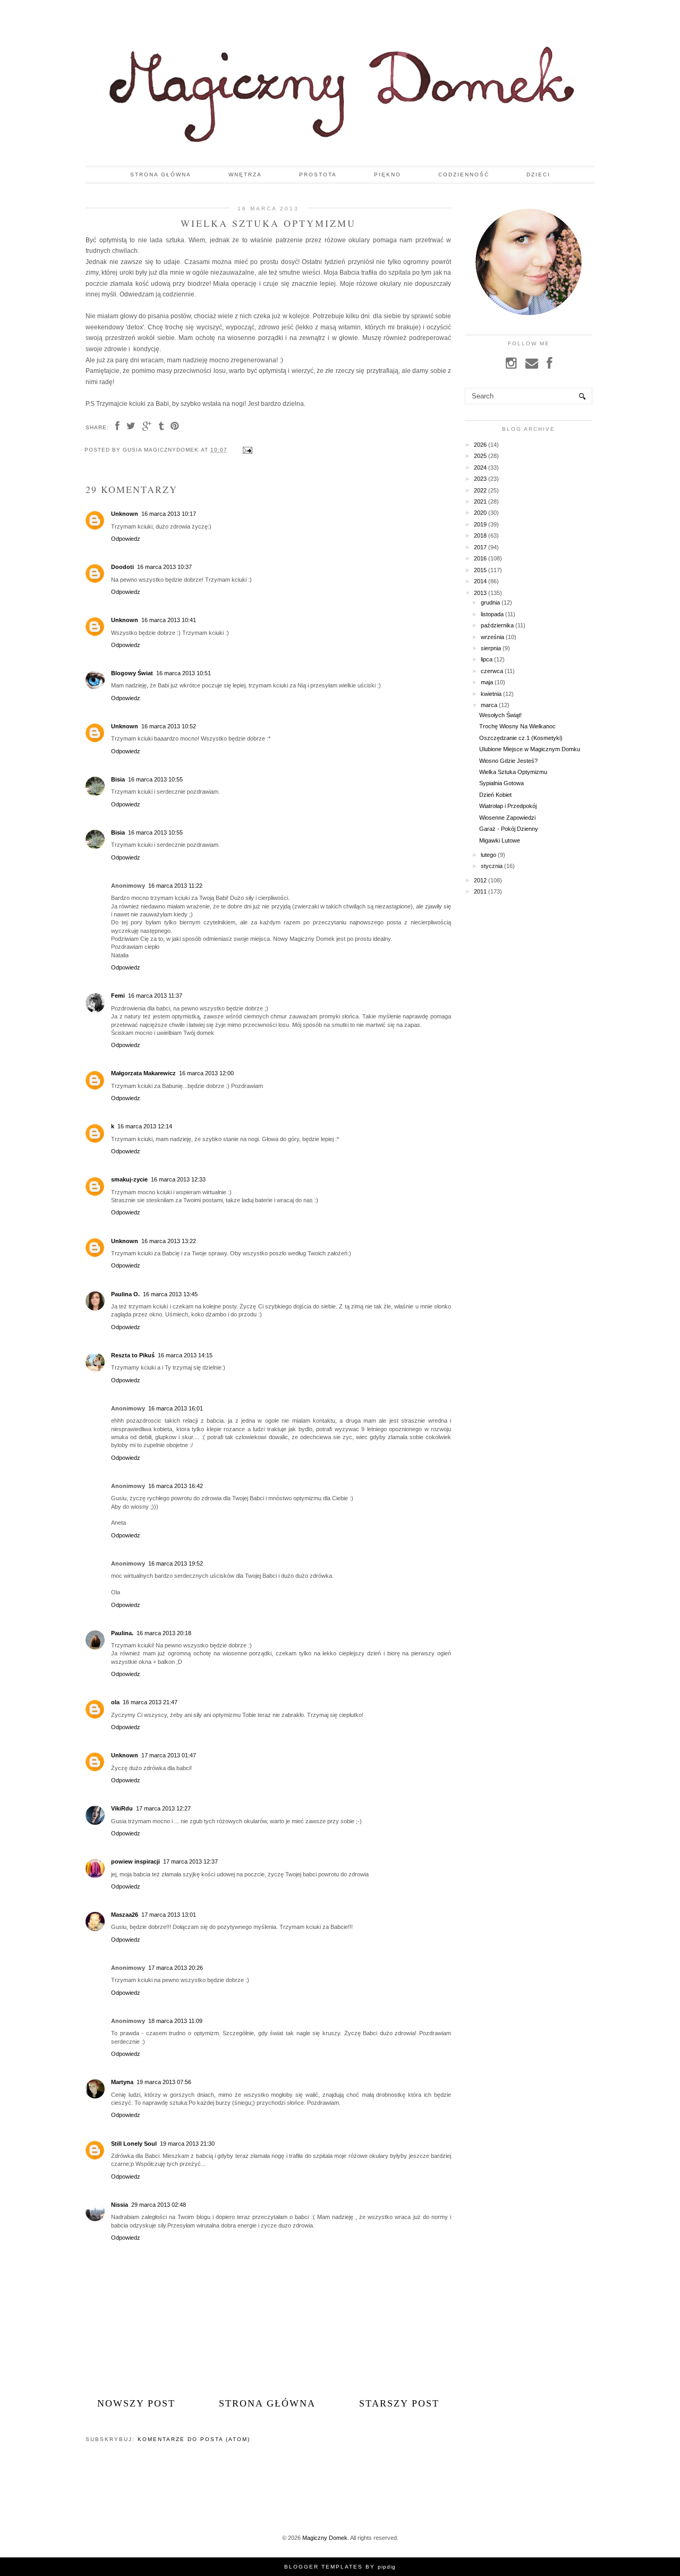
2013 (480, 593)
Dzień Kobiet (495, 795)
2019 (480, 524)
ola (115, 1702)
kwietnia (491, 694)
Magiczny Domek (325, 2538)
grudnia (490, 602)
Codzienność (464, 175)
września (492, 637)
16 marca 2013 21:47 (150, 1702)
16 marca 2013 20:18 (164, 1633)
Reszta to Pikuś (133, 1355)
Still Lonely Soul (134, 2144)
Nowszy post (136, 2403)
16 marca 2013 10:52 (169, 726)
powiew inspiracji (135, 1861)
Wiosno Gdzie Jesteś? (508, 761)
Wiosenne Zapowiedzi (507, 818)
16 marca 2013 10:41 (169, 620)
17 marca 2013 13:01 (169, 1915)
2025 (480, 456)
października (497, 625)
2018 (480, 535)
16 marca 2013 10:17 (169, 514)
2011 (480, 891)
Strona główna (161, 175)
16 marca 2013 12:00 (206, 1073)
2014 (480, 581)
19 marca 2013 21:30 (187, 2144)
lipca (487, 659)
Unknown (125, 514)
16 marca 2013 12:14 (145, 1126)
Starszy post (399, 2403)
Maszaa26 (125, 1915)
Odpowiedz (126, 539)
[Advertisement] (554, 987)
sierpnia (491, 648)
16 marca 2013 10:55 (155, 779)
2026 (480, 445)
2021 (480, 501)
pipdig (387, 2567)
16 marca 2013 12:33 (178, 1179)
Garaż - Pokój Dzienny (509, 829)
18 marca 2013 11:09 (175, 2021)
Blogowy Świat (132, 673)
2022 (480, 490)
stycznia (492, 866)
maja (487, 682)
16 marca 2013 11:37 (155, 996)
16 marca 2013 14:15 (185, 1355)
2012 (480, 880)
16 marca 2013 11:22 (175, 886)
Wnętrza (245, 175)
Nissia (120, 2205)
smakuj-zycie (129, 1179)
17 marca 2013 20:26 (176, 1968)
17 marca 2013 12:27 (163, 1808)
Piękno (388, 175)
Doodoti (122, 567)
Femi (118, 996)
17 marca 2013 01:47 (169, 1755)
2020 (480, 513)
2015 (480, 570)
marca (489, 705)
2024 (480, 467)
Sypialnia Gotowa (501, 783)
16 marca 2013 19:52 (176, 1563)
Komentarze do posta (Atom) (194, 2439)
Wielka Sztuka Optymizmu (513, 772)
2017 (480, 547)
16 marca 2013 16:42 (176, 1486)
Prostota (318, 175)
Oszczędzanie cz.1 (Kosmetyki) (521, 738)
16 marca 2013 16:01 (176, 1408)
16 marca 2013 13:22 (169, 1241)
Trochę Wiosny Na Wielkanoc (517, 726)
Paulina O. (125, 1294)
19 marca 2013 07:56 (164, 2082)
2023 (480, 479)
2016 (480, 558)
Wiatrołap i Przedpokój (508, 806)
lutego (488, 855)
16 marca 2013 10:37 (164, 567)
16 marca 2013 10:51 (184, 673)
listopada (492, 614)
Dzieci (538, 175)
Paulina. (122, 1633)
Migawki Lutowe (500, 840)
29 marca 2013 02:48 (159, 2205)
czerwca (492, 671)
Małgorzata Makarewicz (143, 1073)
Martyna (122, 2082)
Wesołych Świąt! (500, 715)
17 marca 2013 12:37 (190, 1861)
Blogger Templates (324, 2567)
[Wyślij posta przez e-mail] (246, 450)
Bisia (118, 779)
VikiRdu (122, 1808)
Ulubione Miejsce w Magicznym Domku (530, 749)
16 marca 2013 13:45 (170, 1294)
